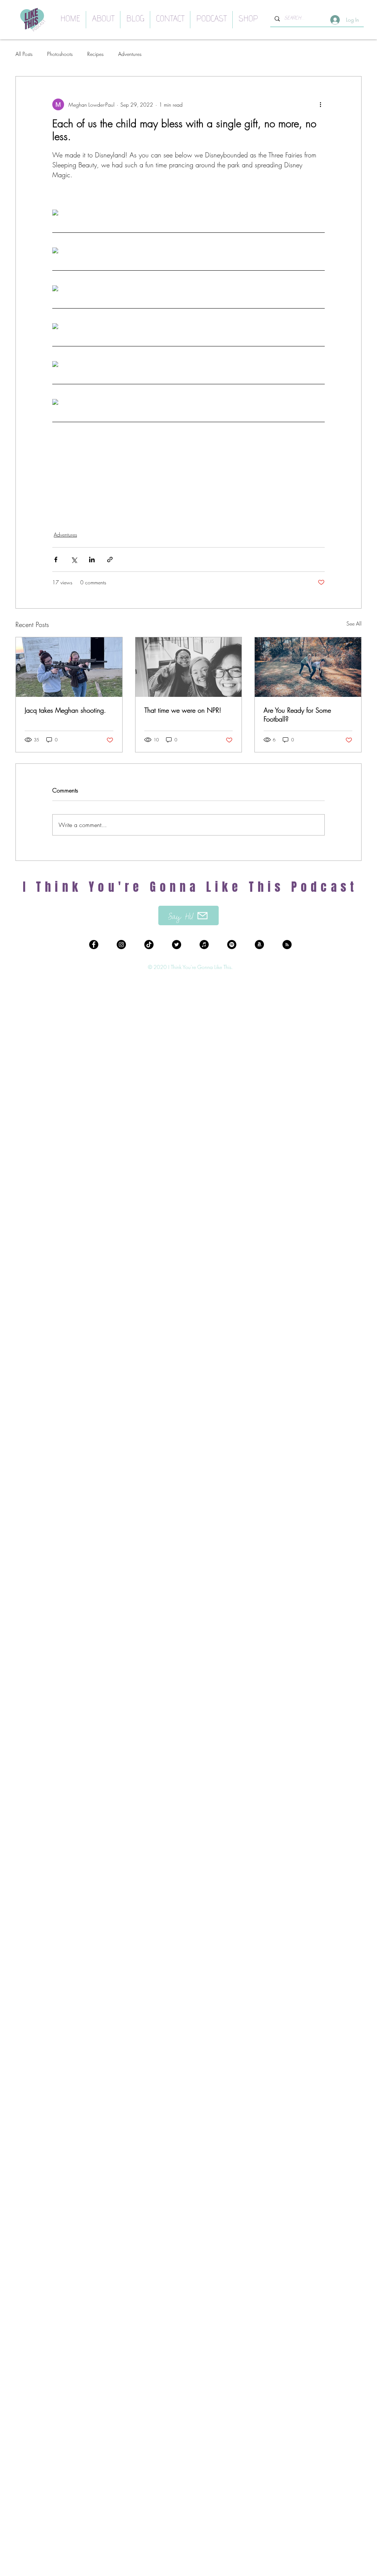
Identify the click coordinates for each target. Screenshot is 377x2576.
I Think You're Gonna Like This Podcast (191, 887)
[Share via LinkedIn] (92, 560)
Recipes (95, 54)
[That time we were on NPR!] (189, 667)
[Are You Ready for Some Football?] (308, 667)
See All (354, 623)
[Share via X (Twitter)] (74, 560)
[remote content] (188, 213)
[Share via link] (110, 560)
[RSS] (287, 945)
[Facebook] (94, 945)
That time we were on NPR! (183, 710)
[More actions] (320, 104)
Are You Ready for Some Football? (297, 715)
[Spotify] (232, 945)
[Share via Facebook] (56, 560)
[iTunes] (204, 945)
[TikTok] (149, 945)
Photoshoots (60, 54)
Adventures (130, 54)
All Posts (24, 54)
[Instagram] (121, 945)
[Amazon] (259, 945)
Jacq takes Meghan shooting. (65, 710)
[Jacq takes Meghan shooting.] (69, 667)
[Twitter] (177, 945)
